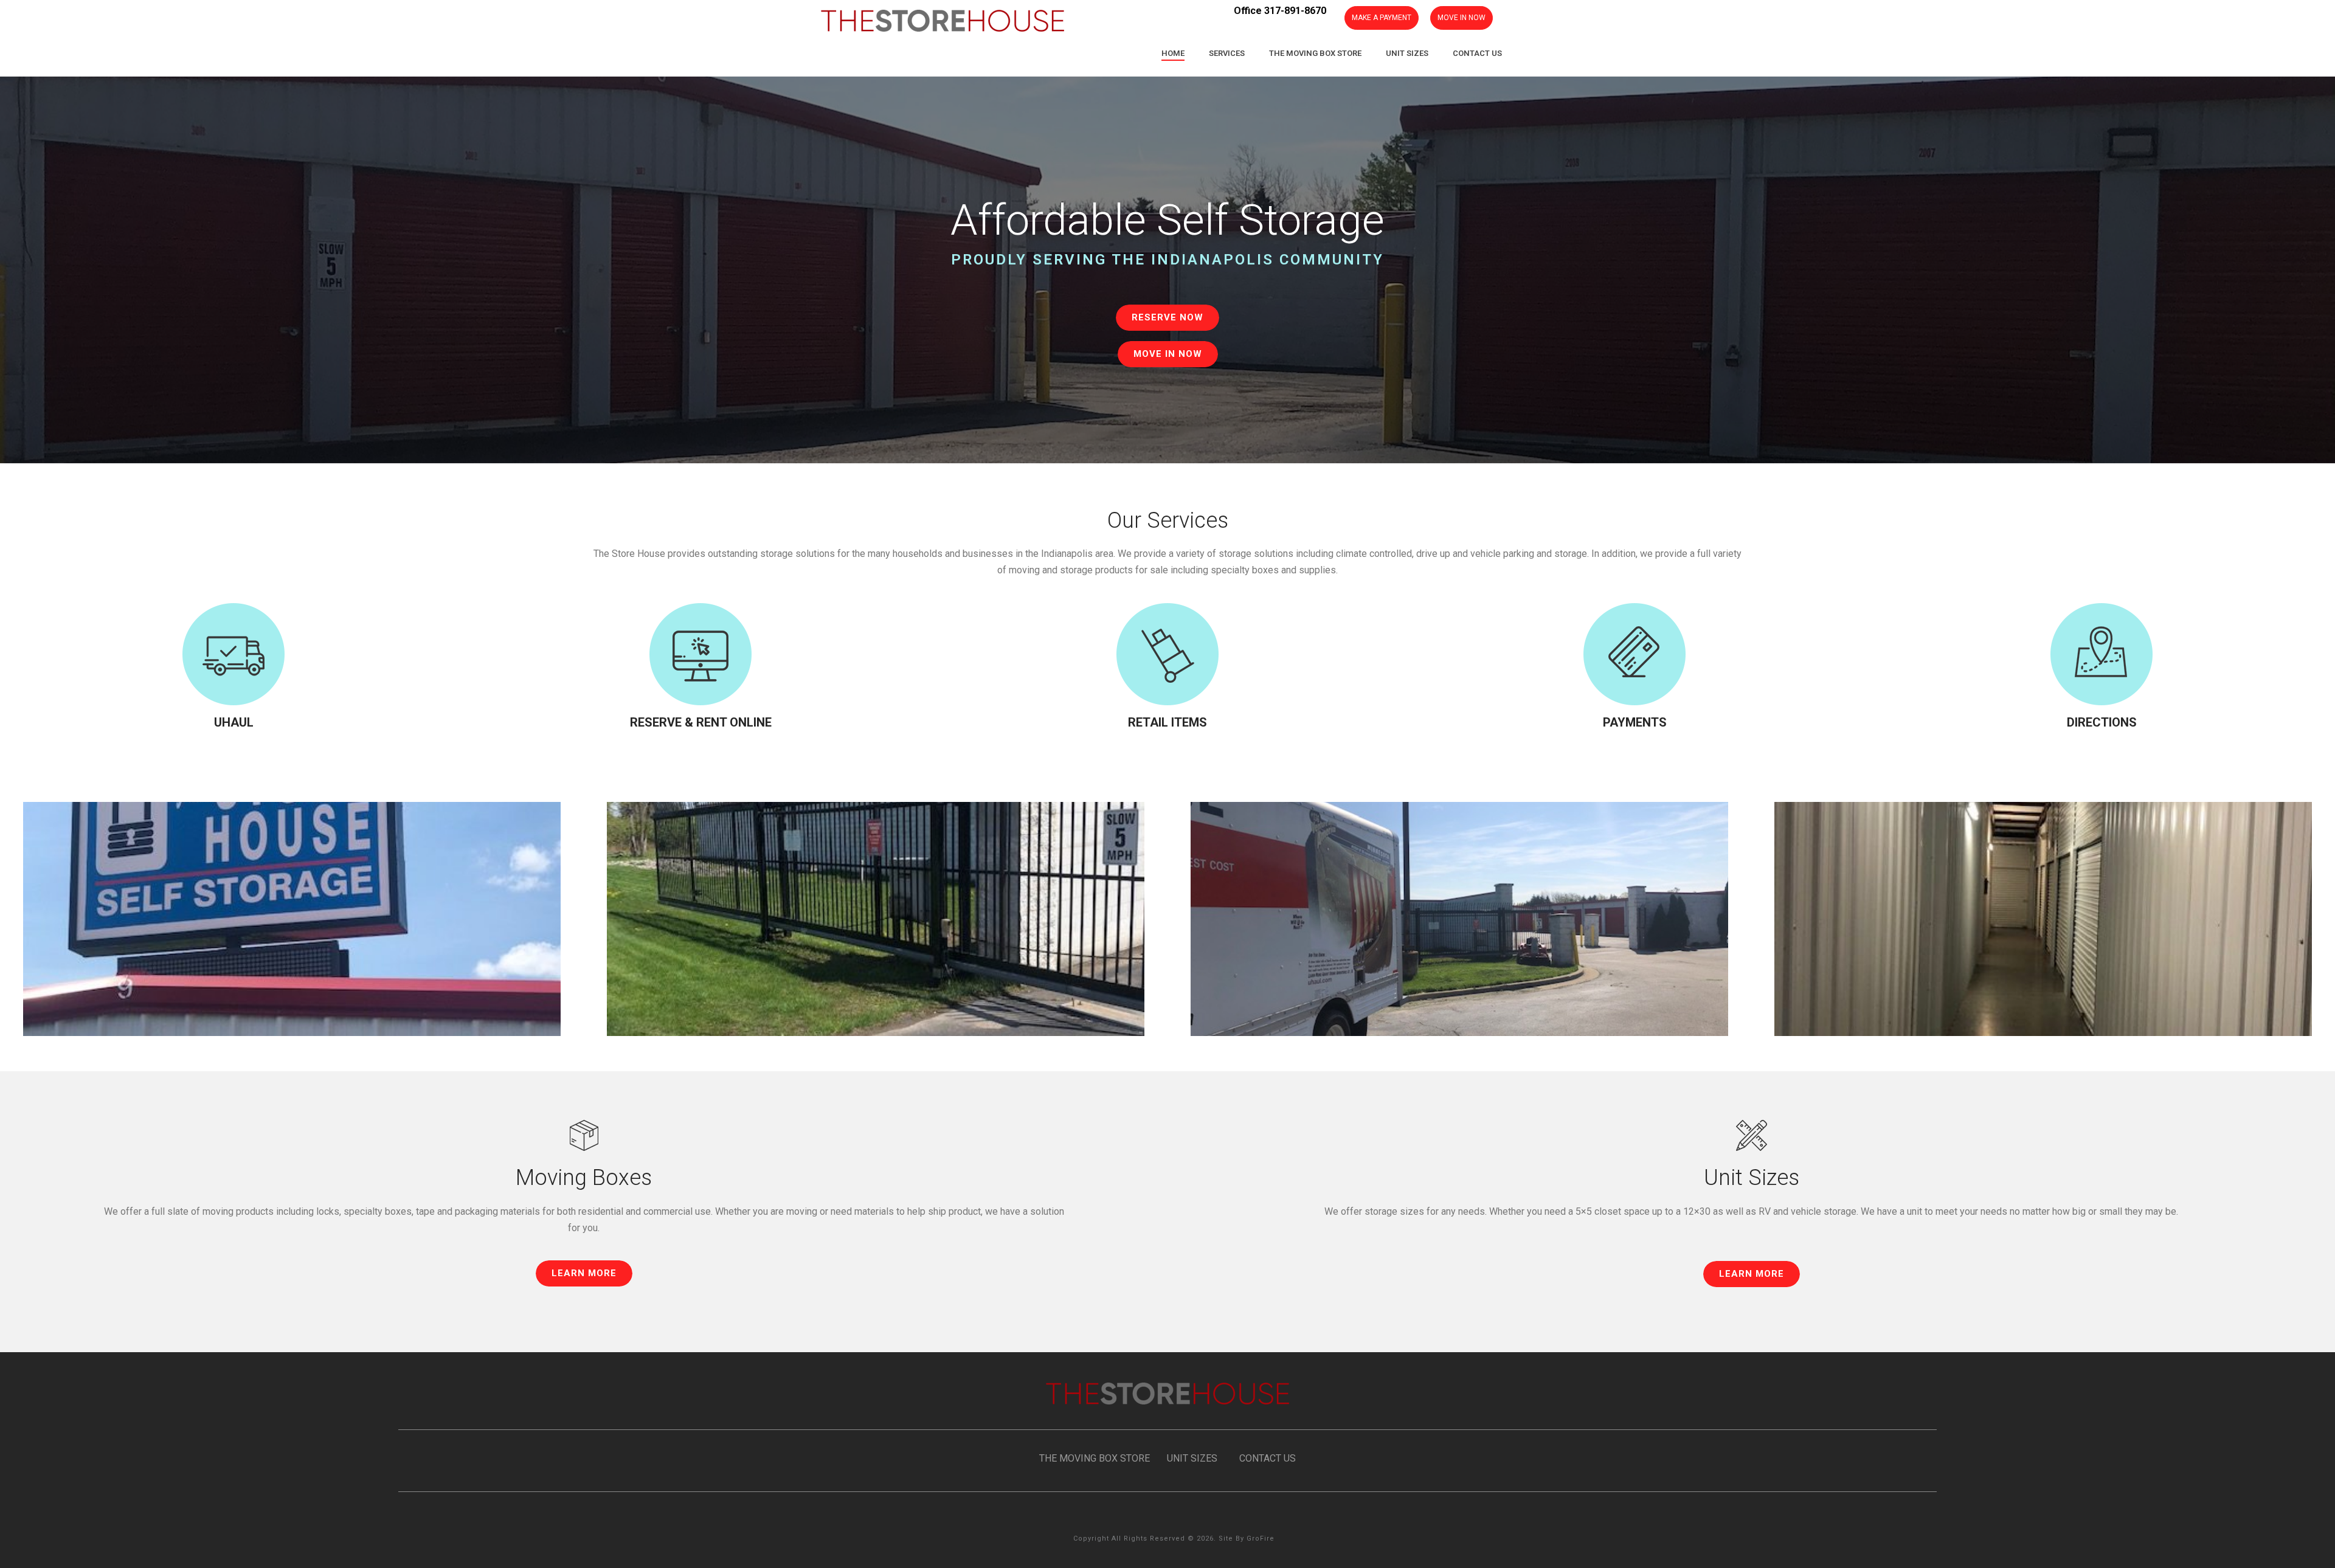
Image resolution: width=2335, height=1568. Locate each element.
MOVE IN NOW (1462, 18)
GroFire (1261, 1539)
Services (1227, 53)
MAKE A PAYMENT (1382, 18)
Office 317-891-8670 (1280, 11)
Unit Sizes (1407, 53)
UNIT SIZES (1192, 1458)
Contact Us (1477, 53)
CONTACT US (1268, 1458)
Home (1173, 53)
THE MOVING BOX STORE (1095, 1458)
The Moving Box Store (1315, 53)
